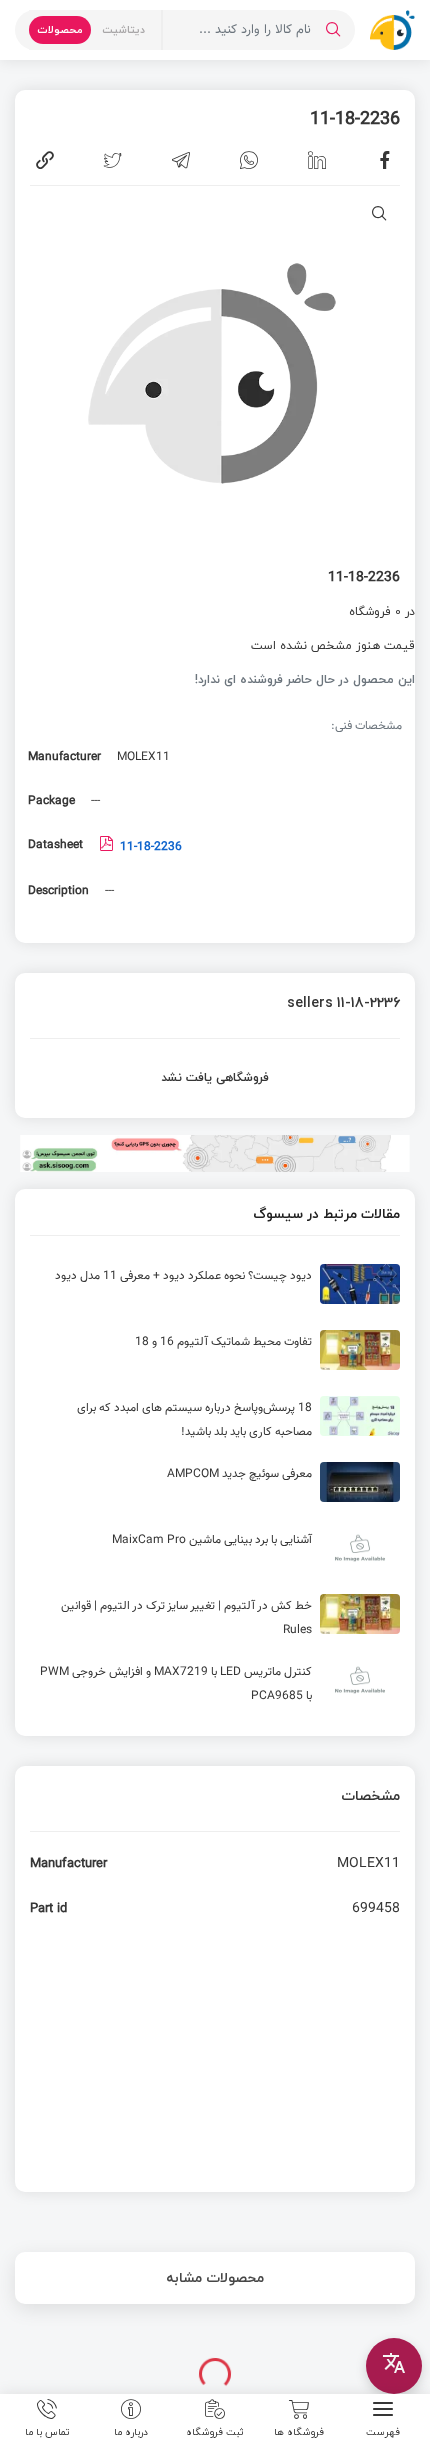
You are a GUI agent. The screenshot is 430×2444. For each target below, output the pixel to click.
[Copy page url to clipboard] (45, 160)
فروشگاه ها (299, 2431)
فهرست (383, 2431)
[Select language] (394, 2366)
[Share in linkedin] (317, 160)
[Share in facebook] (385, 160)
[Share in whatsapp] (249, 160)
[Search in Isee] (333, 30)
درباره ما (131, 2431)
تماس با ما (47, 2431)
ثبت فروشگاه (215, 2431)
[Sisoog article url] (215, 1292)
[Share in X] (113, 160)
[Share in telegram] (181, 160)
